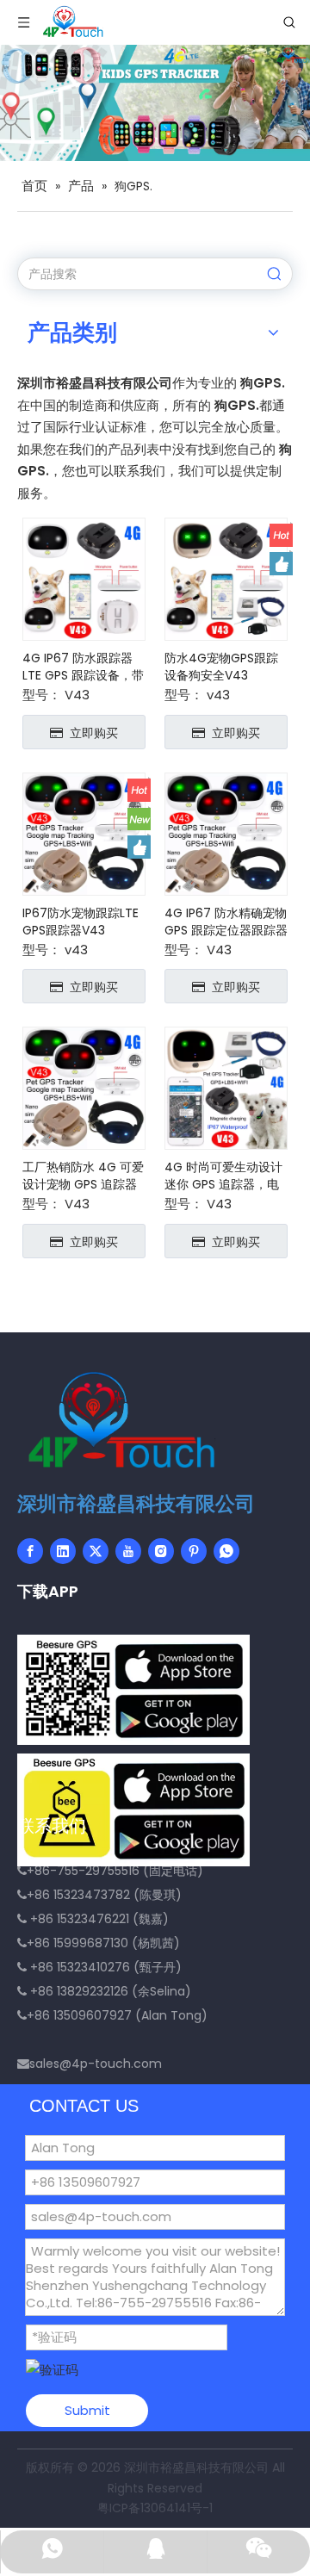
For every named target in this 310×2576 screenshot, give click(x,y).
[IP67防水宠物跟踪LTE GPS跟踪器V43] (84, 832)
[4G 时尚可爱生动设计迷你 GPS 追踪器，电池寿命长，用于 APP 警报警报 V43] (226, 1087)
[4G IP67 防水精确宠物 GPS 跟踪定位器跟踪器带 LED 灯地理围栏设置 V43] (226, 832)
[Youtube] (128, 1551)
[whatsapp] (226, 1551)
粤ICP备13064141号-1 (155, 2508)
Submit (87, 2410)
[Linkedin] (63, 1551)
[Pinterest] (194, 1551)
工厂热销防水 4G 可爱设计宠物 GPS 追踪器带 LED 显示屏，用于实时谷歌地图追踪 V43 (84, 1176)
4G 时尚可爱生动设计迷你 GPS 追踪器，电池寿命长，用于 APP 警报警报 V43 (223, 1176)
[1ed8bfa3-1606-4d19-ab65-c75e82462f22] (133, 1690)
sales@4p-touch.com (96, 2064)
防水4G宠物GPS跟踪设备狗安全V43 (221, 667)
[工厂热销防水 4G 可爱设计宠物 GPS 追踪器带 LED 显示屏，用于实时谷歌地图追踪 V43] (84, 1087)
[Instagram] (161, 1551)
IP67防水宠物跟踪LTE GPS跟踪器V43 (81, 922)
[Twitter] (96, 1551)
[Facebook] (30, 1551)
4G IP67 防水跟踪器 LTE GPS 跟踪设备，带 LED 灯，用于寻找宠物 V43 (83, 667)
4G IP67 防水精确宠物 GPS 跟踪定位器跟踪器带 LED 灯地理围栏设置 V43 (226, 922)
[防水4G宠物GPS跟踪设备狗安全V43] (226, 578)
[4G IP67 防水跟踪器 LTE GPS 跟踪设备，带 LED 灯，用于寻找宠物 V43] (84, 578)
